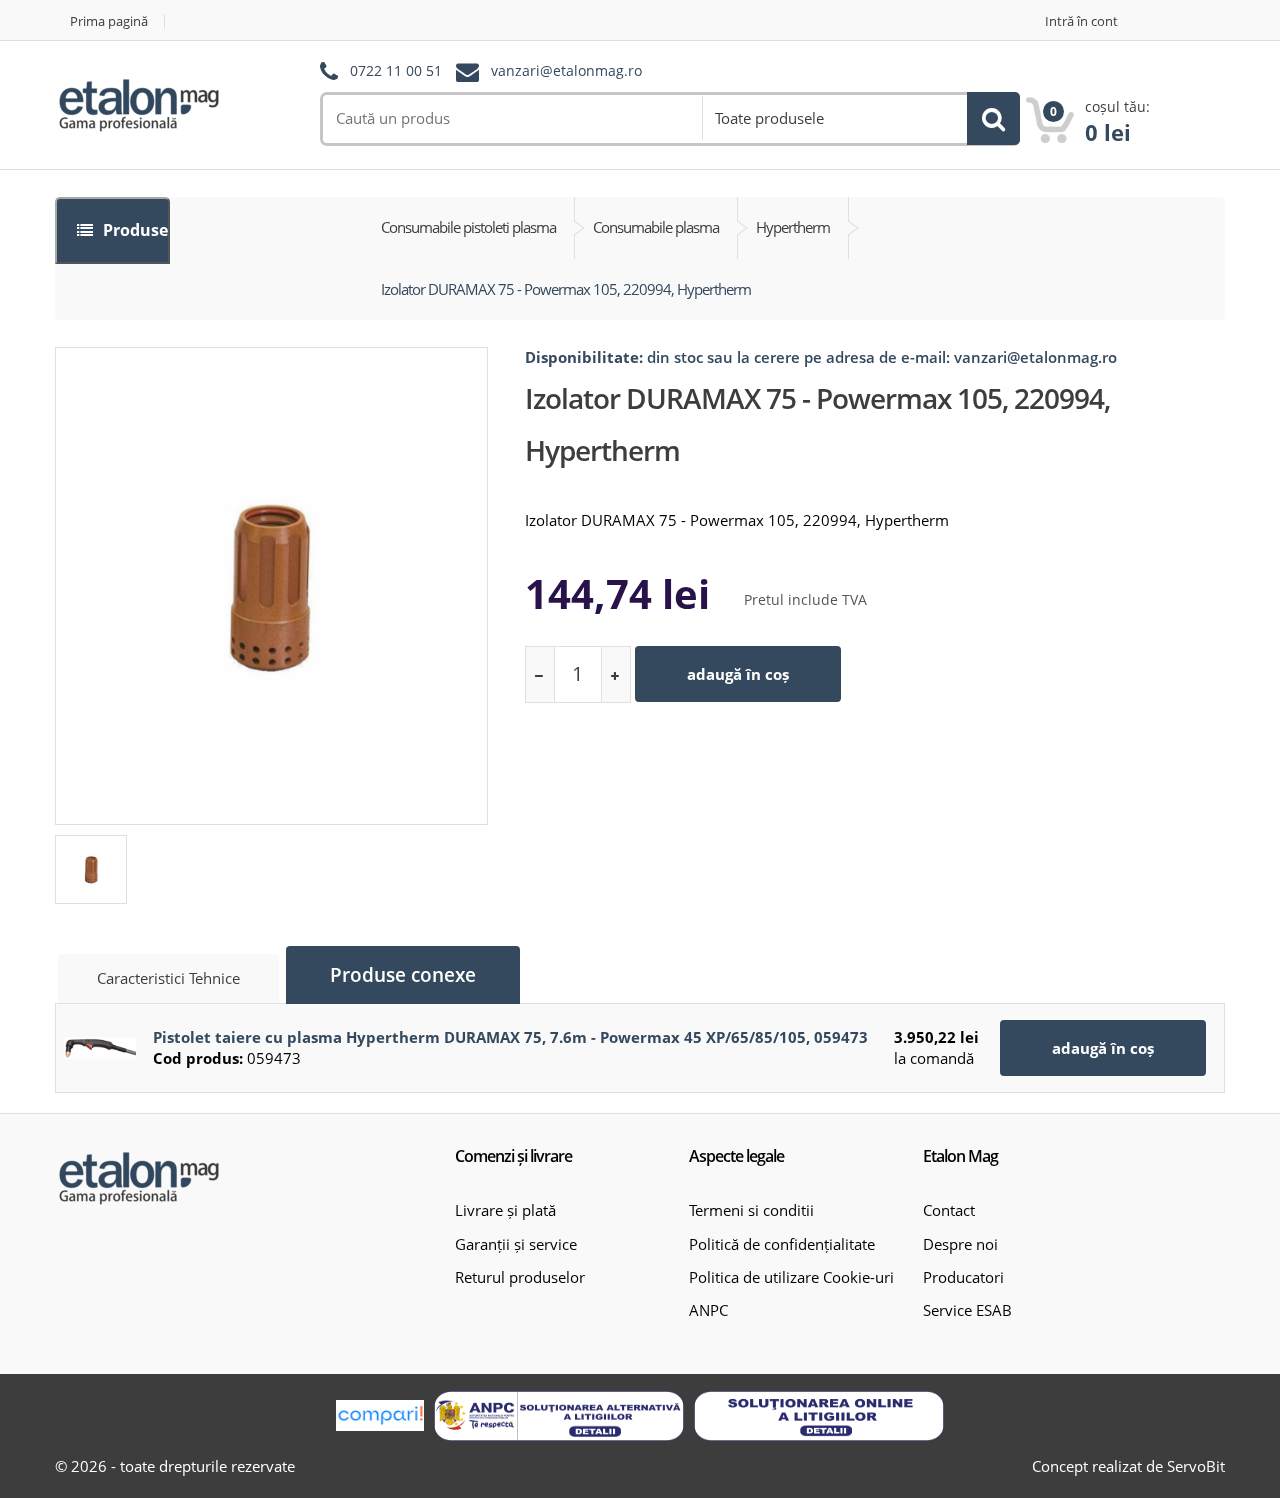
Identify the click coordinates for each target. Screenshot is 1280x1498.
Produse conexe (403, 975)
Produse (133, 230)
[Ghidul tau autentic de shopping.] (380, 1415)
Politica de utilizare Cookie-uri (791, 1277)
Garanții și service (516, 1244)
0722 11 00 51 (396, 71)
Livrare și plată (505, 1210)
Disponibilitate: (584, 357)
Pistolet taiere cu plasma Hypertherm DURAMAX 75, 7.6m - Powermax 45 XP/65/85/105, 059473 (510, 1037)
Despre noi (960, 1244)
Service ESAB (967, 1310)
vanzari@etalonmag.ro (566, 71)
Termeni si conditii (751, 1210)
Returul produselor (520, 1277)
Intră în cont (1081, 21)
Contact (949, 1210)
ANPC (708, 1310)
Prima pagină (109, 21)
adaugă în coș (738, 674)
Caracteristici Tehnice (168, 978)
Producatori (963, 1277)
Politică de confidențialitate (782, 1244)
